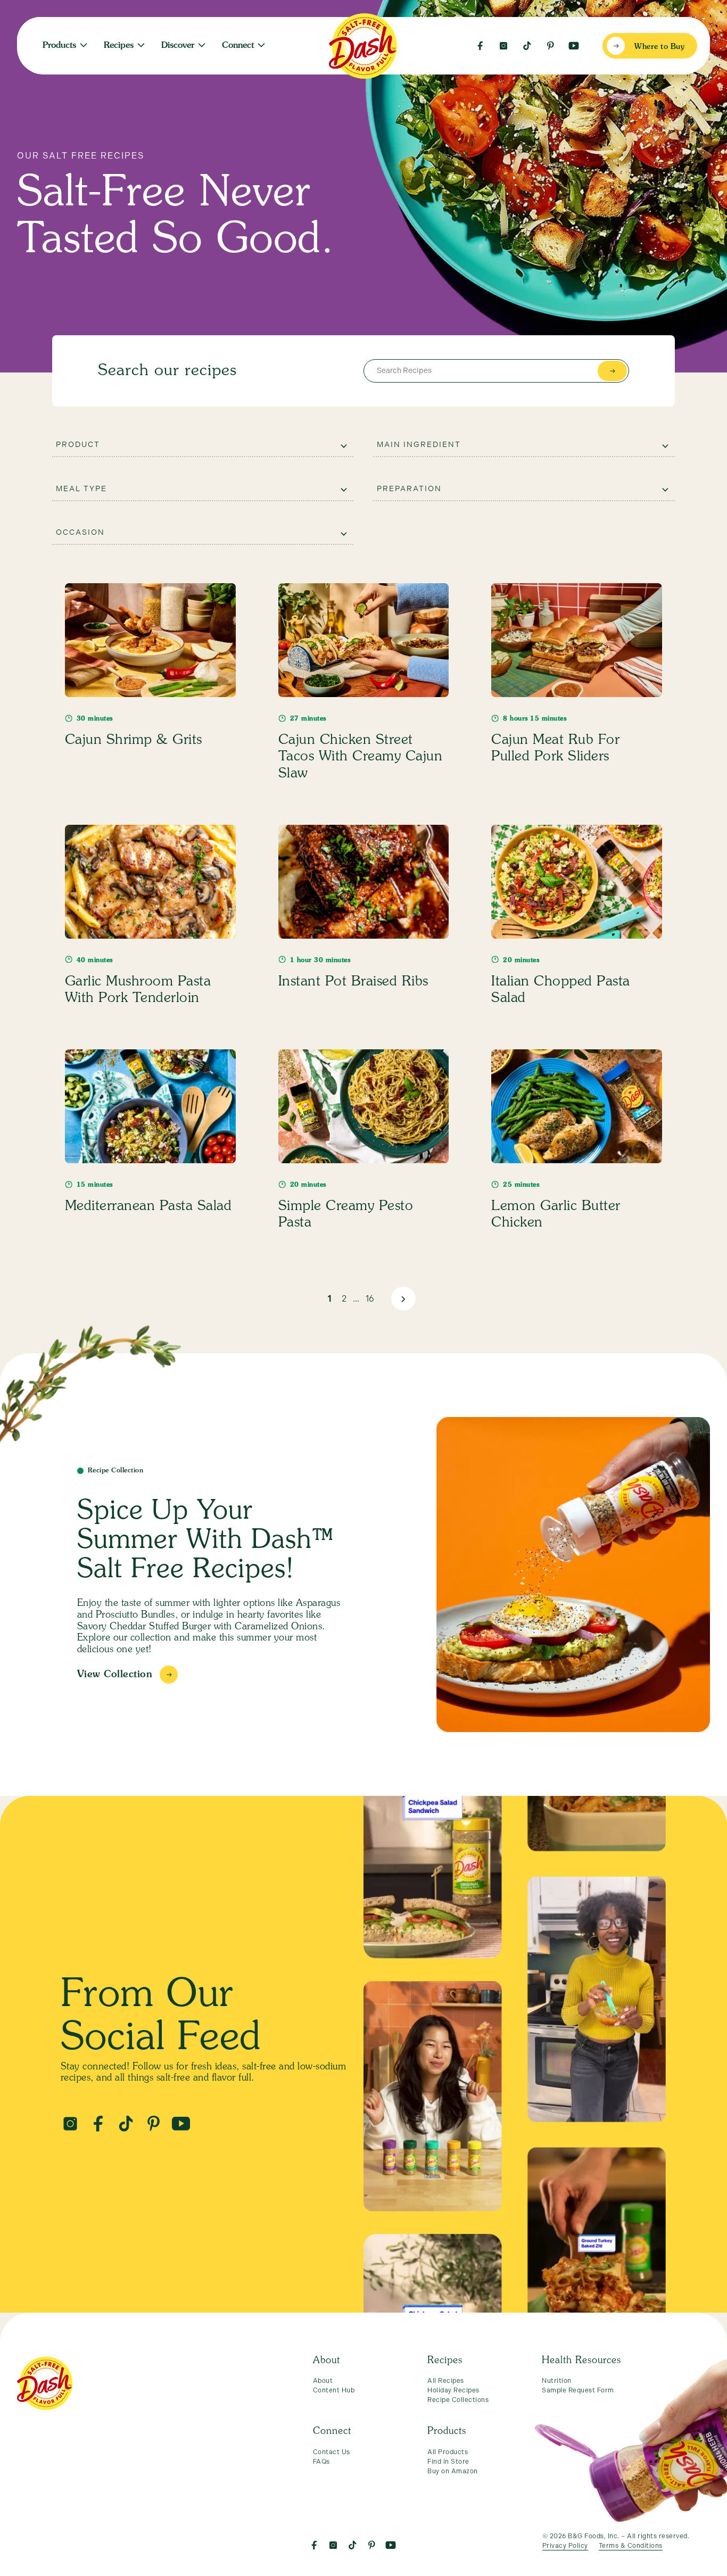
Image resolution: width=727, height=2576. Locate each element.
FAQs (321, 2462)
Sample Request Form (578, 2390)
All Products (448, 2452)
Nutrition (210, 42)
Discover (178, 46)
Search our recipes (167, 371)
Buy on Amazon (453, 2471)
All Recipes (446, 2381)
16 (370, 1299)
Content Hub (334, 2390)
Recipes (119, 46)
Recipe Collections (458, 2400)
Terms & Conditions (631, 2546)
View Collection (115, 1675)
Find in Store (448, 2462)
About (323, 2381)
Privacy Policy (565, 2546)
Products (59, 46)
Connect (238, 46)
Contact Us (332, 2452)
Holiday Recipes (453, 2390)
